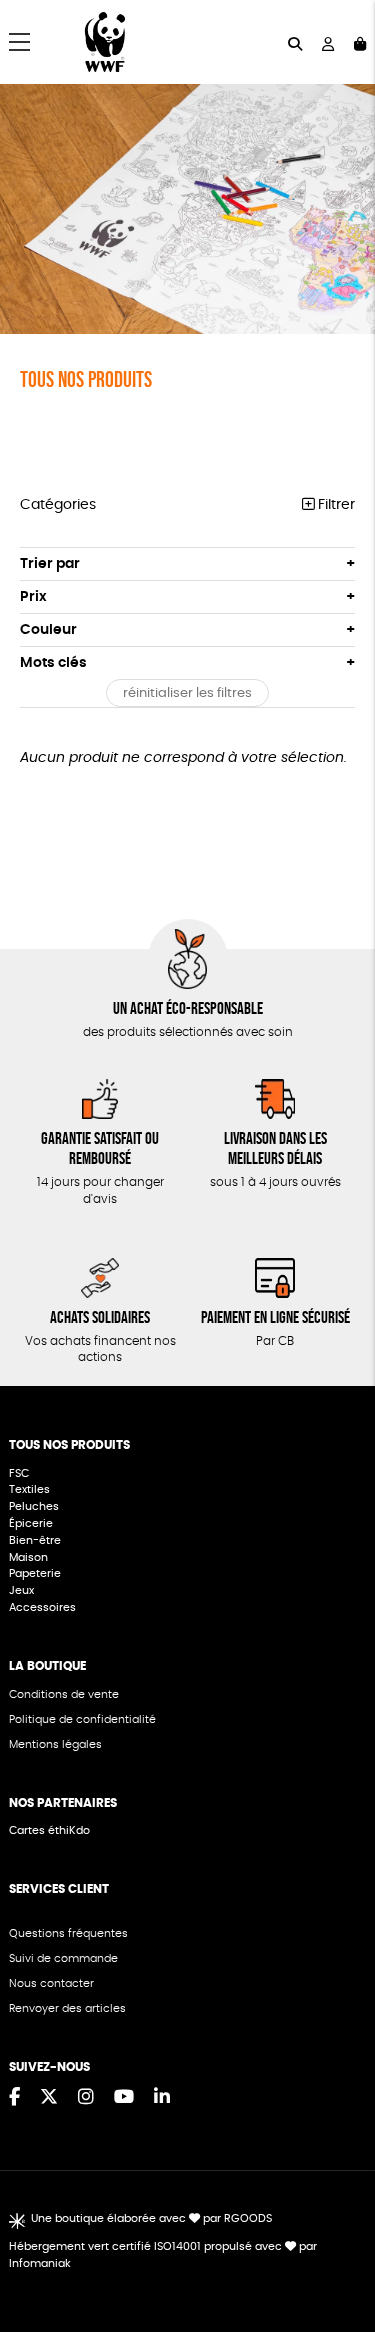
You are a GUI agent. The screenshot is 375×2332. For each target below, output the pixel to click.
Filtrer (334, 505)
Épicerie (32, 1523)
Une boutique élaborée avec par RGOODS (151, 2218)
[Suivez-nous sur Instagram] (86, 2098)
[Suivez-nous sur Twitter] (49, 2098)
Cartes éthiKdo (49, 1830)
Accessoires (44, 1607)
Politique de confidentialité (82, 1719)
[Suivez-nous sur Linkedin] (162, 2098)
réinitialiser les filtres (187, 693)
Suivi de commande (63, 1958)
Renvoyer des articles (67, 2008)
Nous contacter (51, 1983)
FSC (19, 1473)
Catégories (58, 505)
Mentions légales (55, 1744)
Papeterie (35, 1573)
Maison (28, 1557)
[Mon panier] (360, 42)
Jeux (21, 1590)
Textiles (29, 1489)
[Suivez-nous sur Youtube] (124, 2098)
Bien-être (35, 1540)
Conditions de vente (64, 1694)
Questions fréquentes (68, 1933)
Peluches (34, 1506)
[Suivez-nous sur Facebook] (14, 2098)
